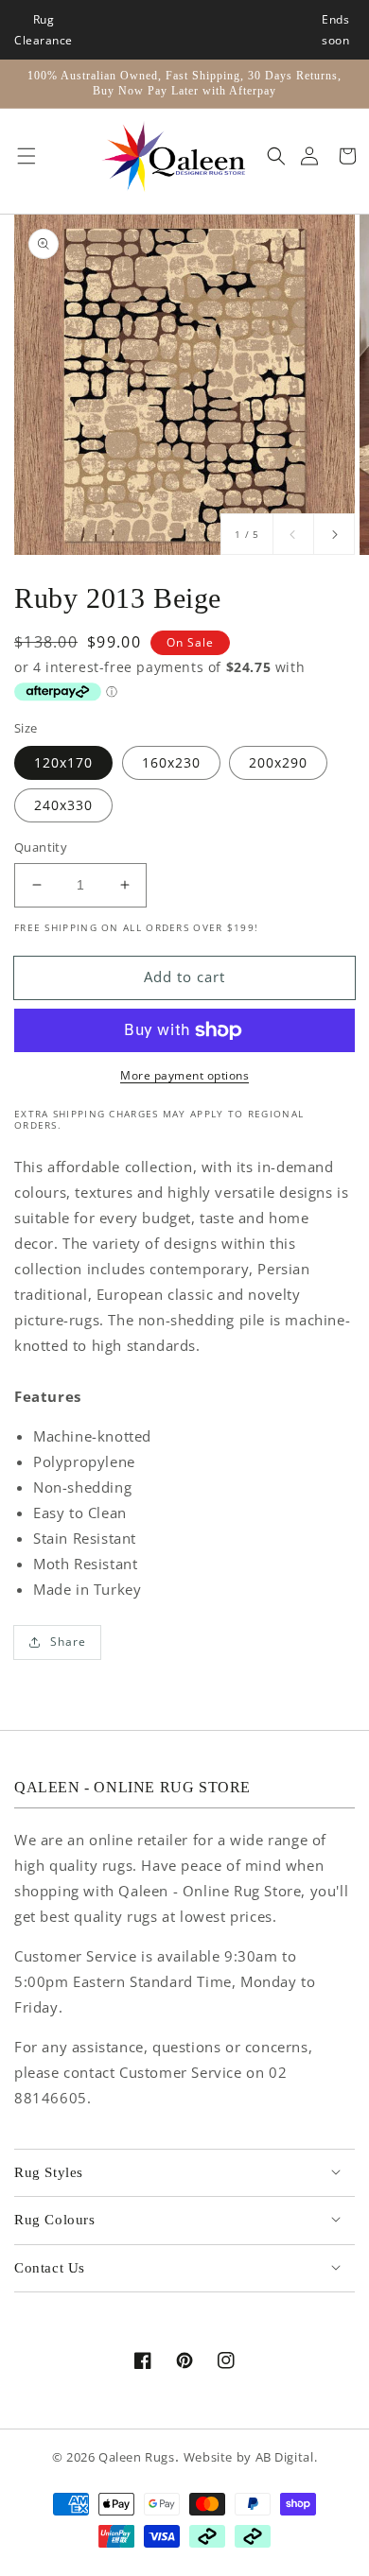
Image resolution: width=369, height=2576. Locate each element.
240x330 (63, 805)
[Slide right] (334, 534)
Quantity (41, 847)
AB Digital (285, 2457)
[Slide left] (293, 534)
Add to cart (184, 977)
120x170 (63, 762)
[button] (22, 157)
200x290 (278, 762)
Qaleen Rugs (137, 2457)
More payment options (184, 1075)
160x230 (171, 762)
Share (68, 1642)
